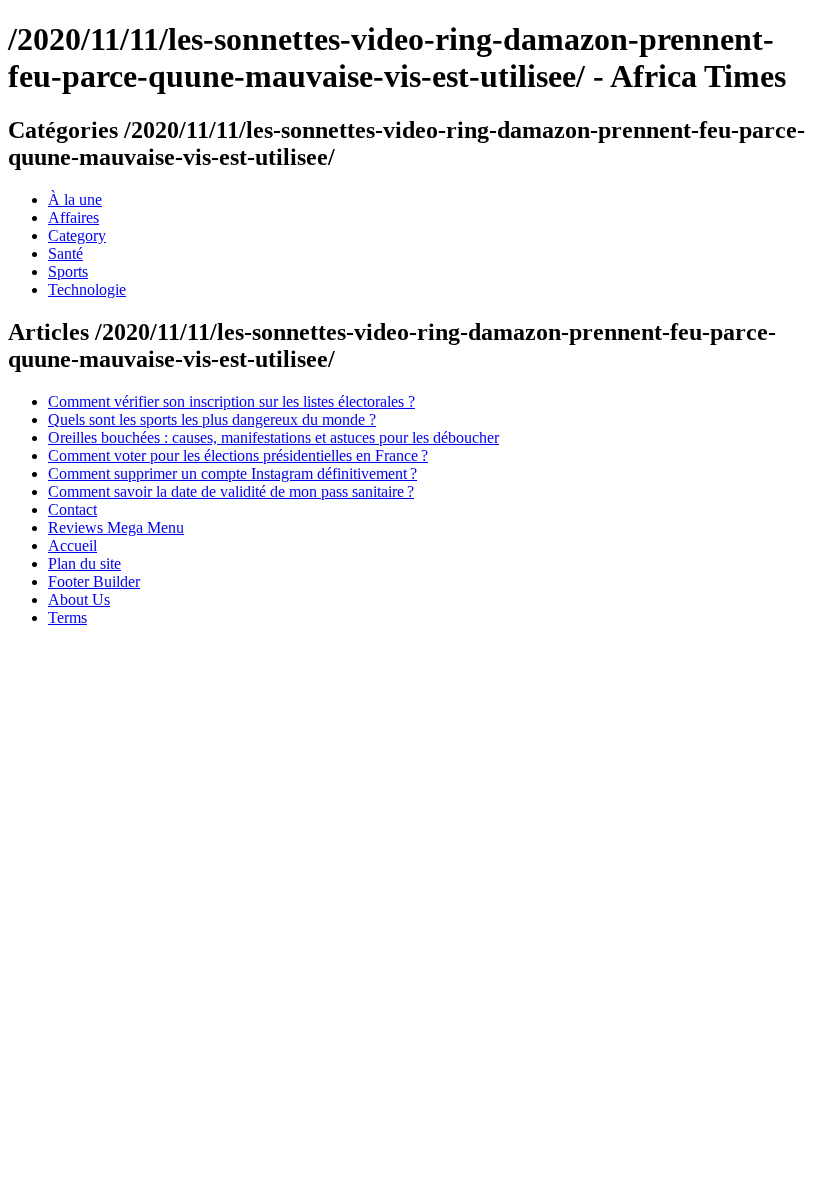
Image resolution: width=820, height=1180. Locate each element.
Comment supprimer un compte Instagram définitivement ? (232, 473)
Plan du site (84, 563)
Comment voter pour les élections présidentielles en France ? (238, 455)
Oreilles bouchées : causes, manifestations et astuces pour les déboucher (273, 437)
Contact (72, 509)
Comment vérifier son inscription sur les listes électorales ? (231, 401)
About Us (79, 599)
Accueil (72, 545)
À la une (75, 199)
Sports (68, 271)
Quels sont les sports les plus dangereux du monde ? (212, 419)
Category (77, 235)
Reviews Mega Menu (116, 527)
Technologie (87, 289)
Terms (67, 617)
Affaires (73, 217)
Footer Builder (94, 581)
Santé (65, 253)
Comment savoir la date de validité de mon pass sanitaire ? (231, 491)
